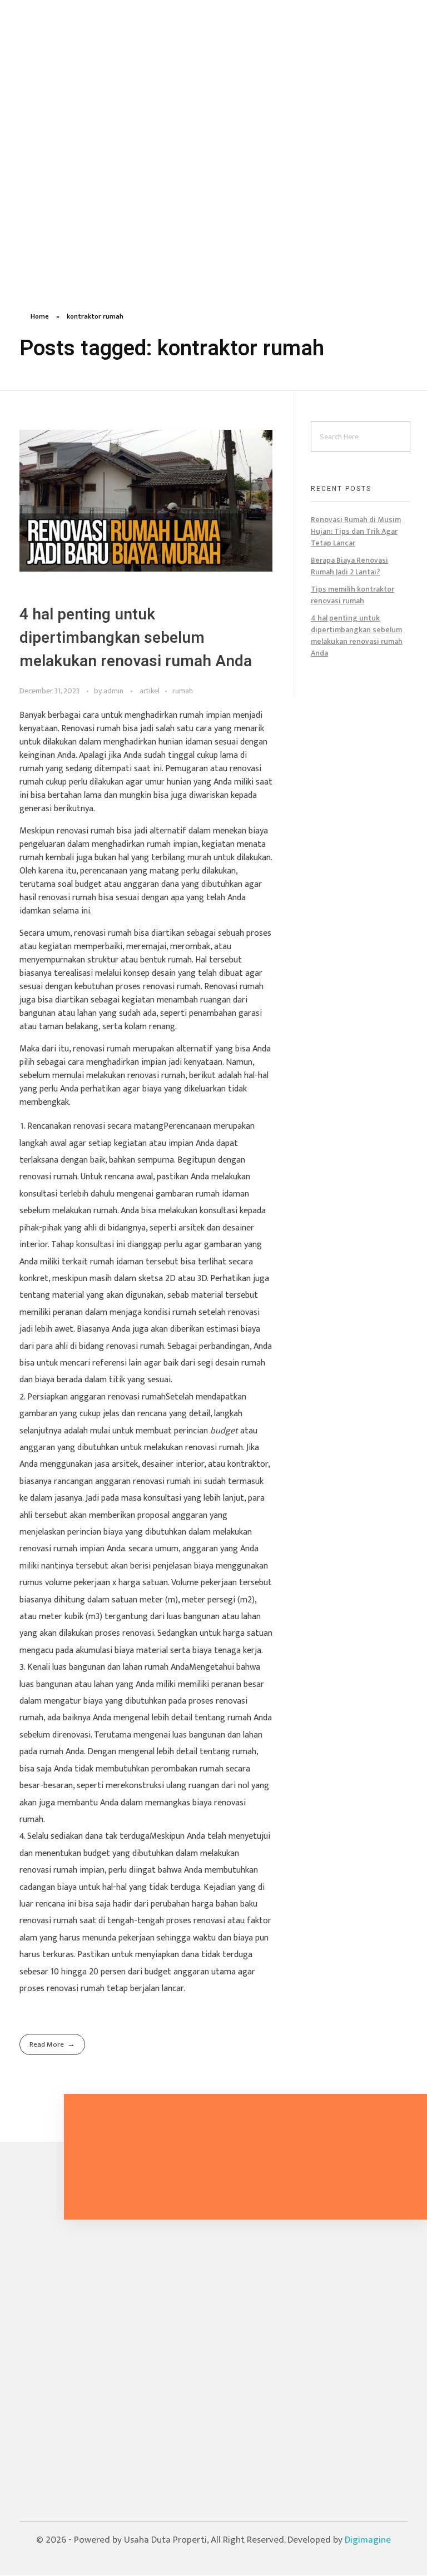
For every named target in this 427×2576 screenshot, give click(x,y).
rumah (183, 691)
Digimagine (368, 2540)
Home (40, 316)
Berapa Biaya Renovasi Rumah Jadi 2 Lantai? (349, 566)
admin (114, 691)
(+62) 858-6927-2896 (65, 2323)
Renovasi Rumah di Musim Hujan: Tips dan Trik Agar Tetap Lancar (356, 531)
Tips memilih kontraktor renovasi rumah (352, 595)
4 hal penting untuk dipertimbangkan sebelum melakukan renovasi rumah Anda (136, 638)
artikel (150, 691)
